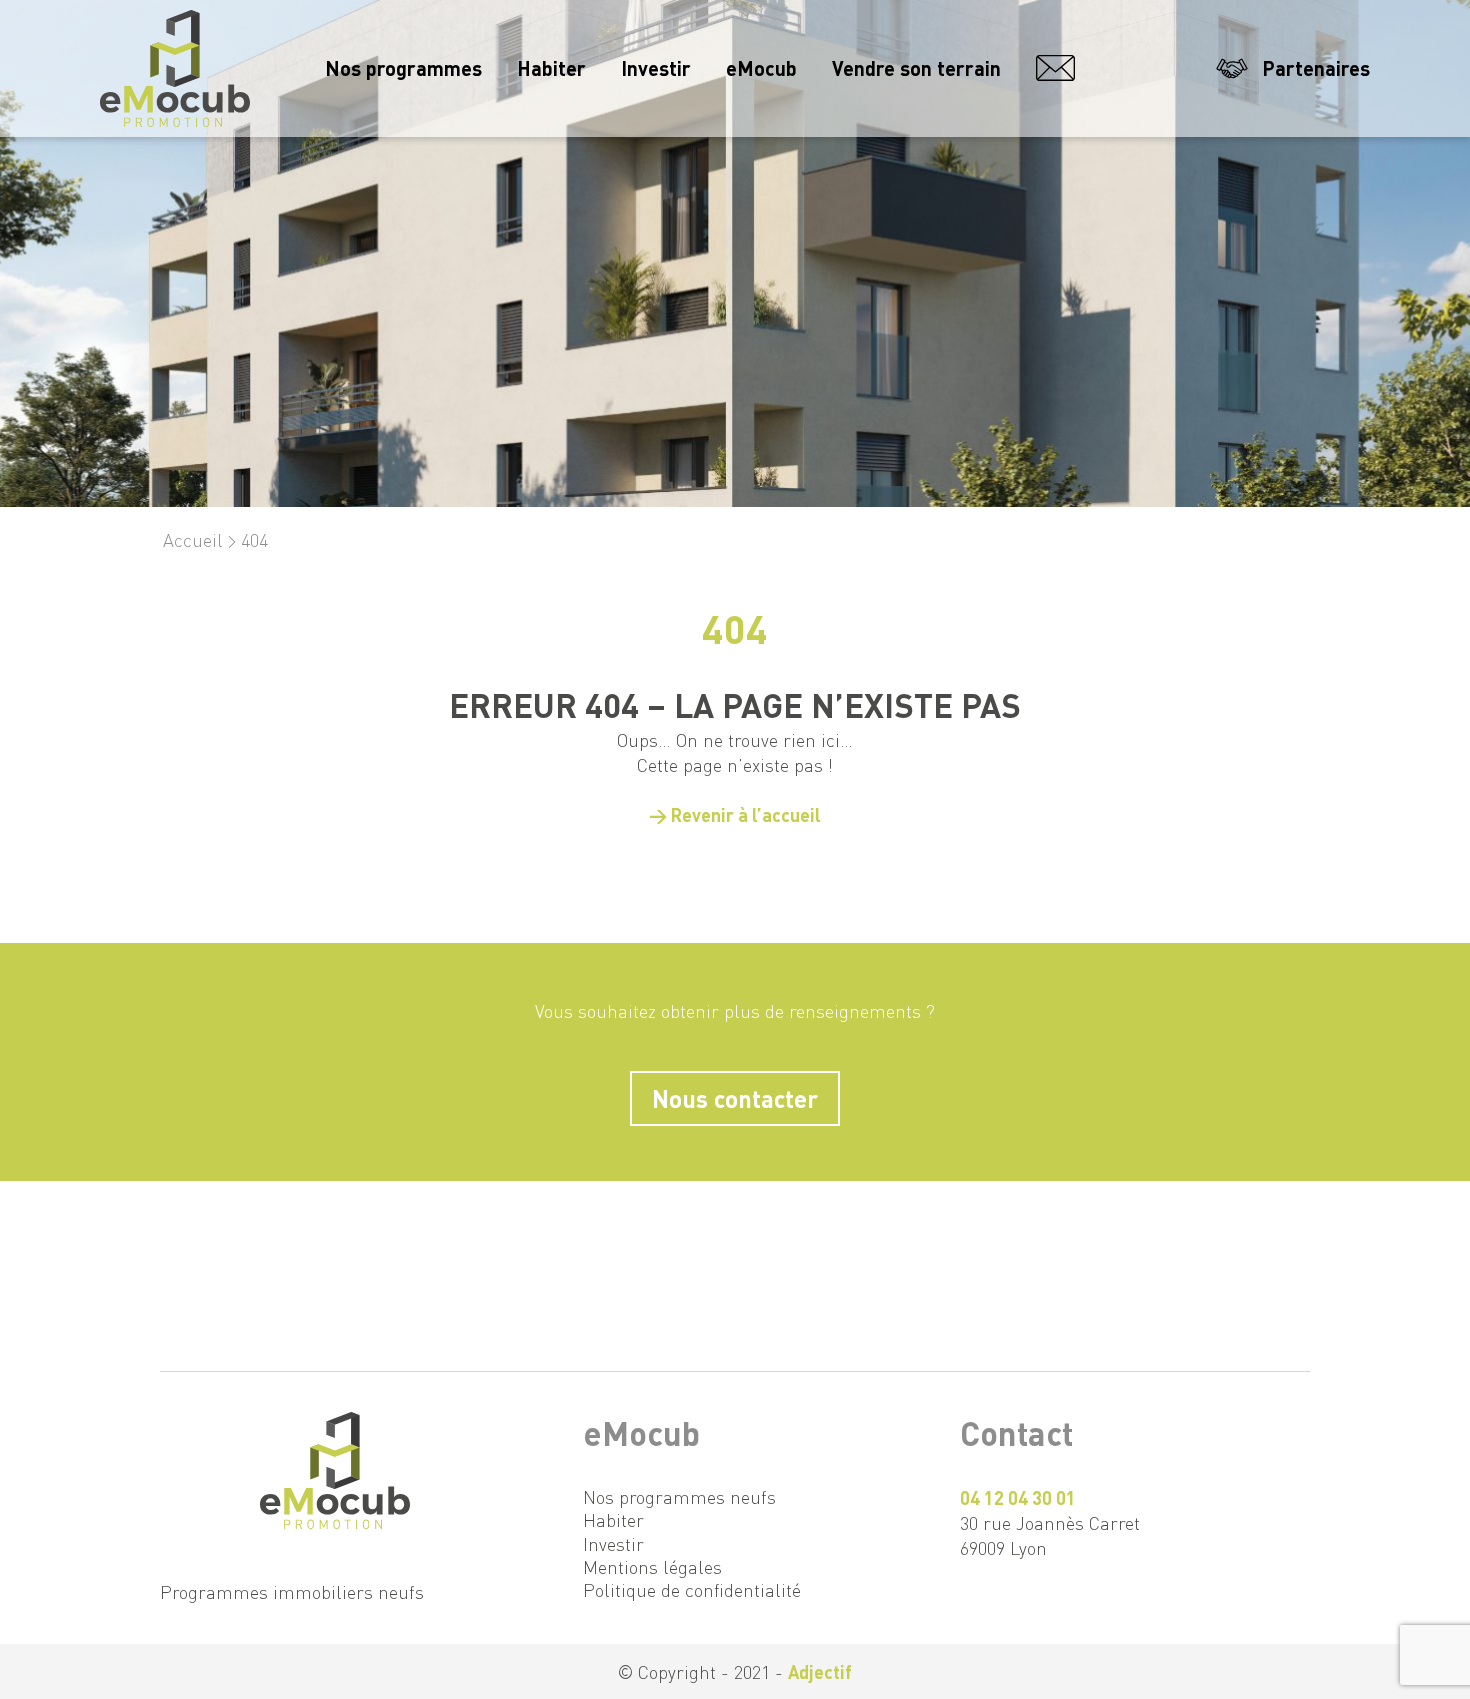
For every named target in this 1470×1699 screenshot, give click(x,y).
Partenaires (1316, 68)
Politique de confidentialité (692, 1589)
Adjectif (820, 1671)
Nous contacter (1106, 68)
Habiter (551, 68)
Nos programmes (403, 68)
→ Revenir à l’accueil (735, 814)
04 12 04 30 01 (1018, 1497)
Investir (656, 68)
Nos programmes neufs (679, 1496)
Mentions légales (652, 1566)
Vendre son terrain (916, 68)
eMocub (761, 68)
